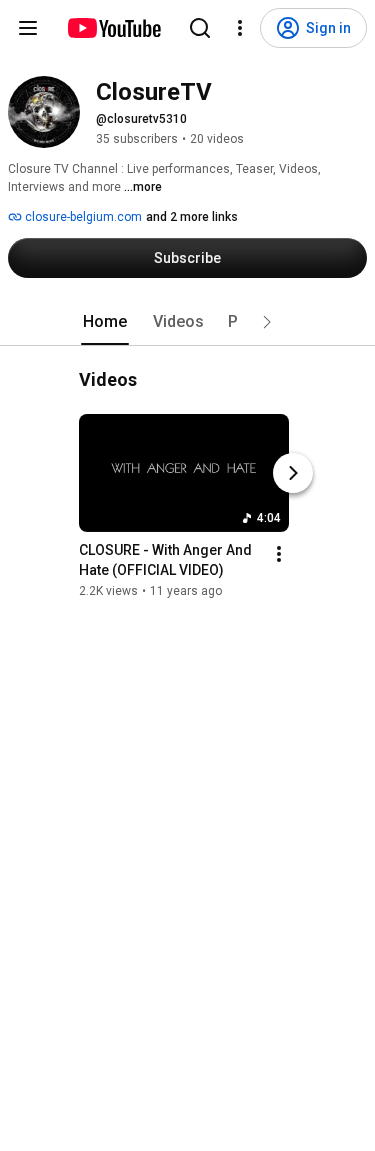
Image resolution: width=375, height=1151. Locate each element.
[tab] (105, 322)
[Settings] (240, 28)
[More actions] (279, 554)
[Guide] (28, 28)
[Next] (293, 473)
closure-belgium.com (82, 217)
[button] (267, 322)
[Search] (200, 28)
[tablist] (188, 322)
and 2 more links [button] (192, 217)
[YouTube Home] (113, 28)
